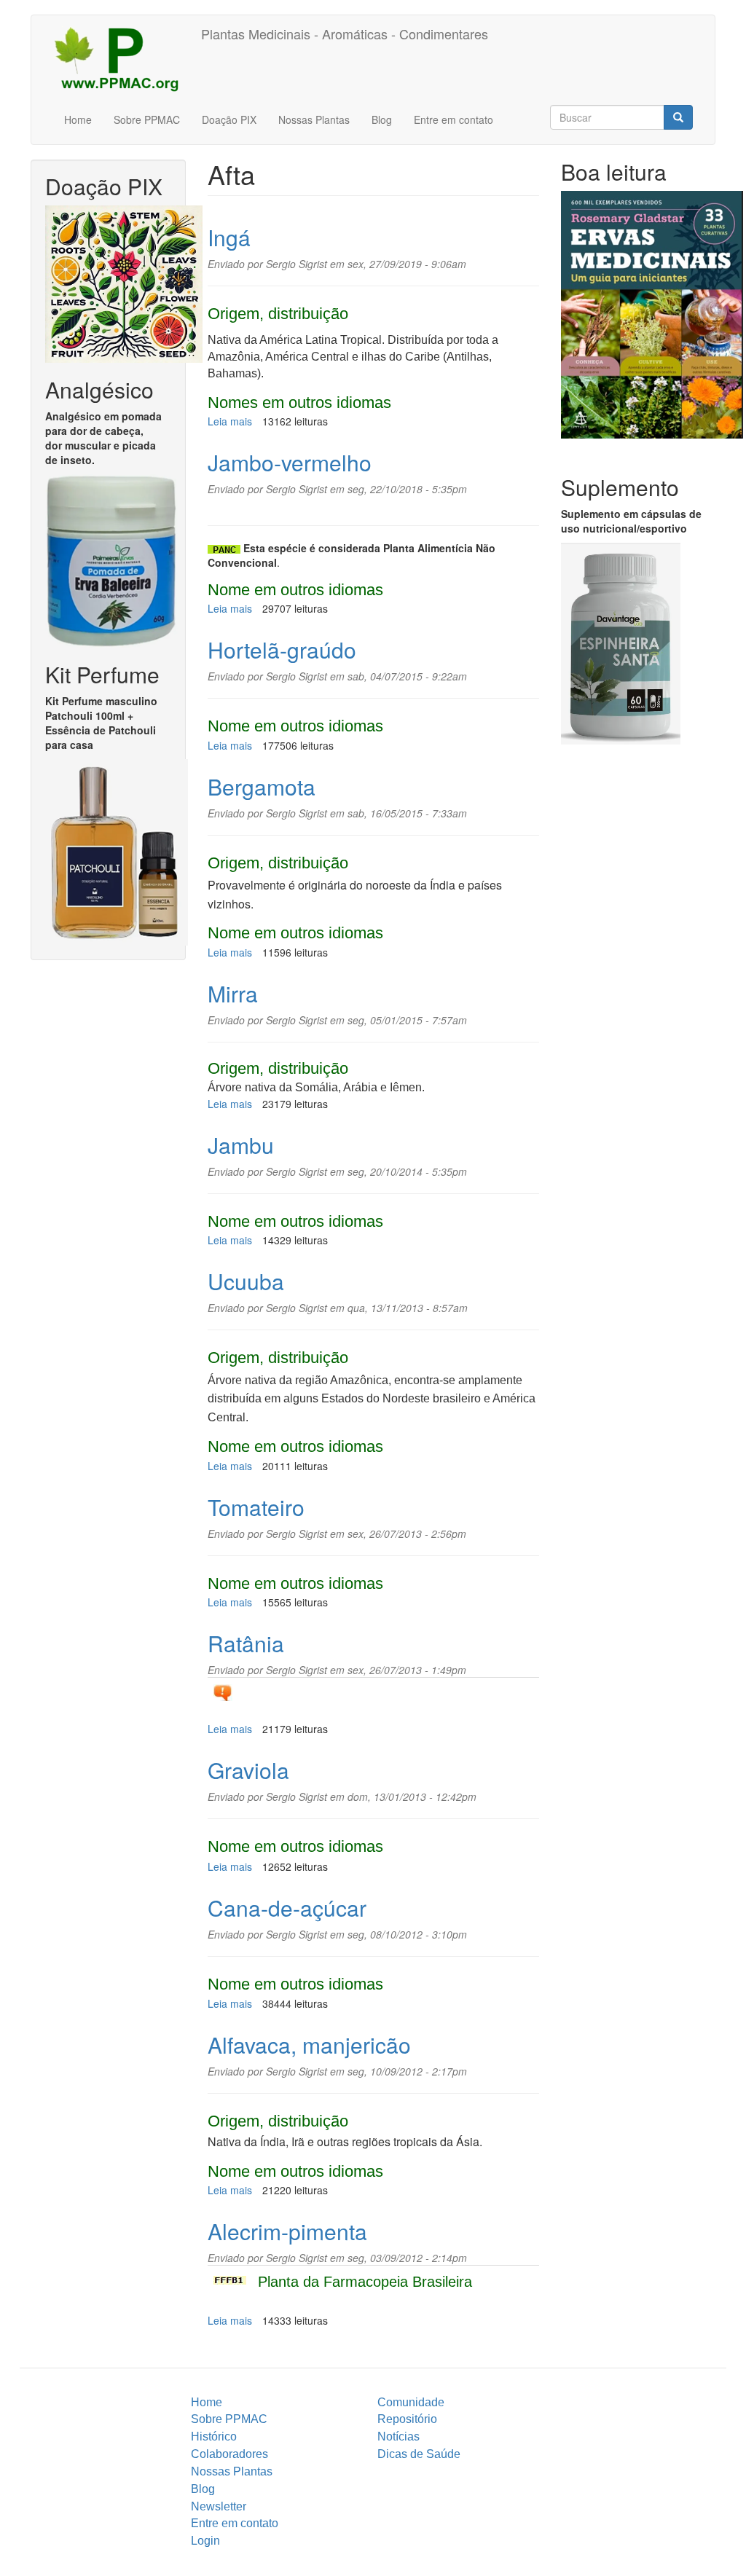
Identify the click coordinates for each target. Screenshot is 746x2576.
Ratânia (246, 1643)
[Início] (122, 58)
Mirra (233, 993)
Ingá (229, 237)
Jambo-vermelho (290, 462)
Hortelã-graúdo (282, 649)
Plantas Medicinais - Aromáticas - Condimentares (345, 34)
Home (78, 119)
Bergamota (262, 786)
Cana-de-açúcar (287, 1908)
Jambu (241, 1145)
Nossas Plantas (314, 119)
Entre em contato (454, 119)
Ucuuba (246, 1281)
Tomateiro (256, 1507)
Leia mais (230, 421)
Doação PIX (229, 119)
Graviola (248, 1770)
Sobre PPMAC (147, 119)
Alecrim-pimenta (287, 2231)
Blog (382, 119)
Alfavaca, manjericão (309, 2045)
